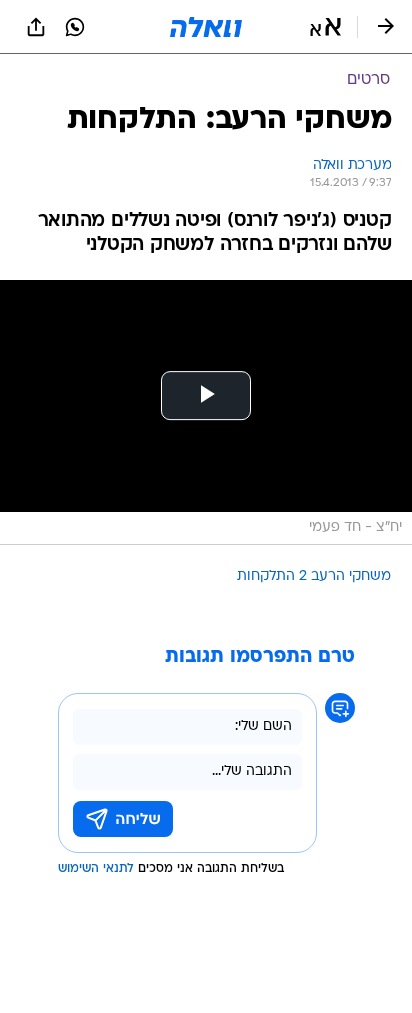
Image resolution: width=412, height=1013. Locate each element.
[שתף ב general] (36, 27)
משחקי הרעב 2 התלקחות (314, 576)
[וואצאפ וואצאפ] (75, 27)
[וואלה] (206, 27)
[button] (325, 27)
